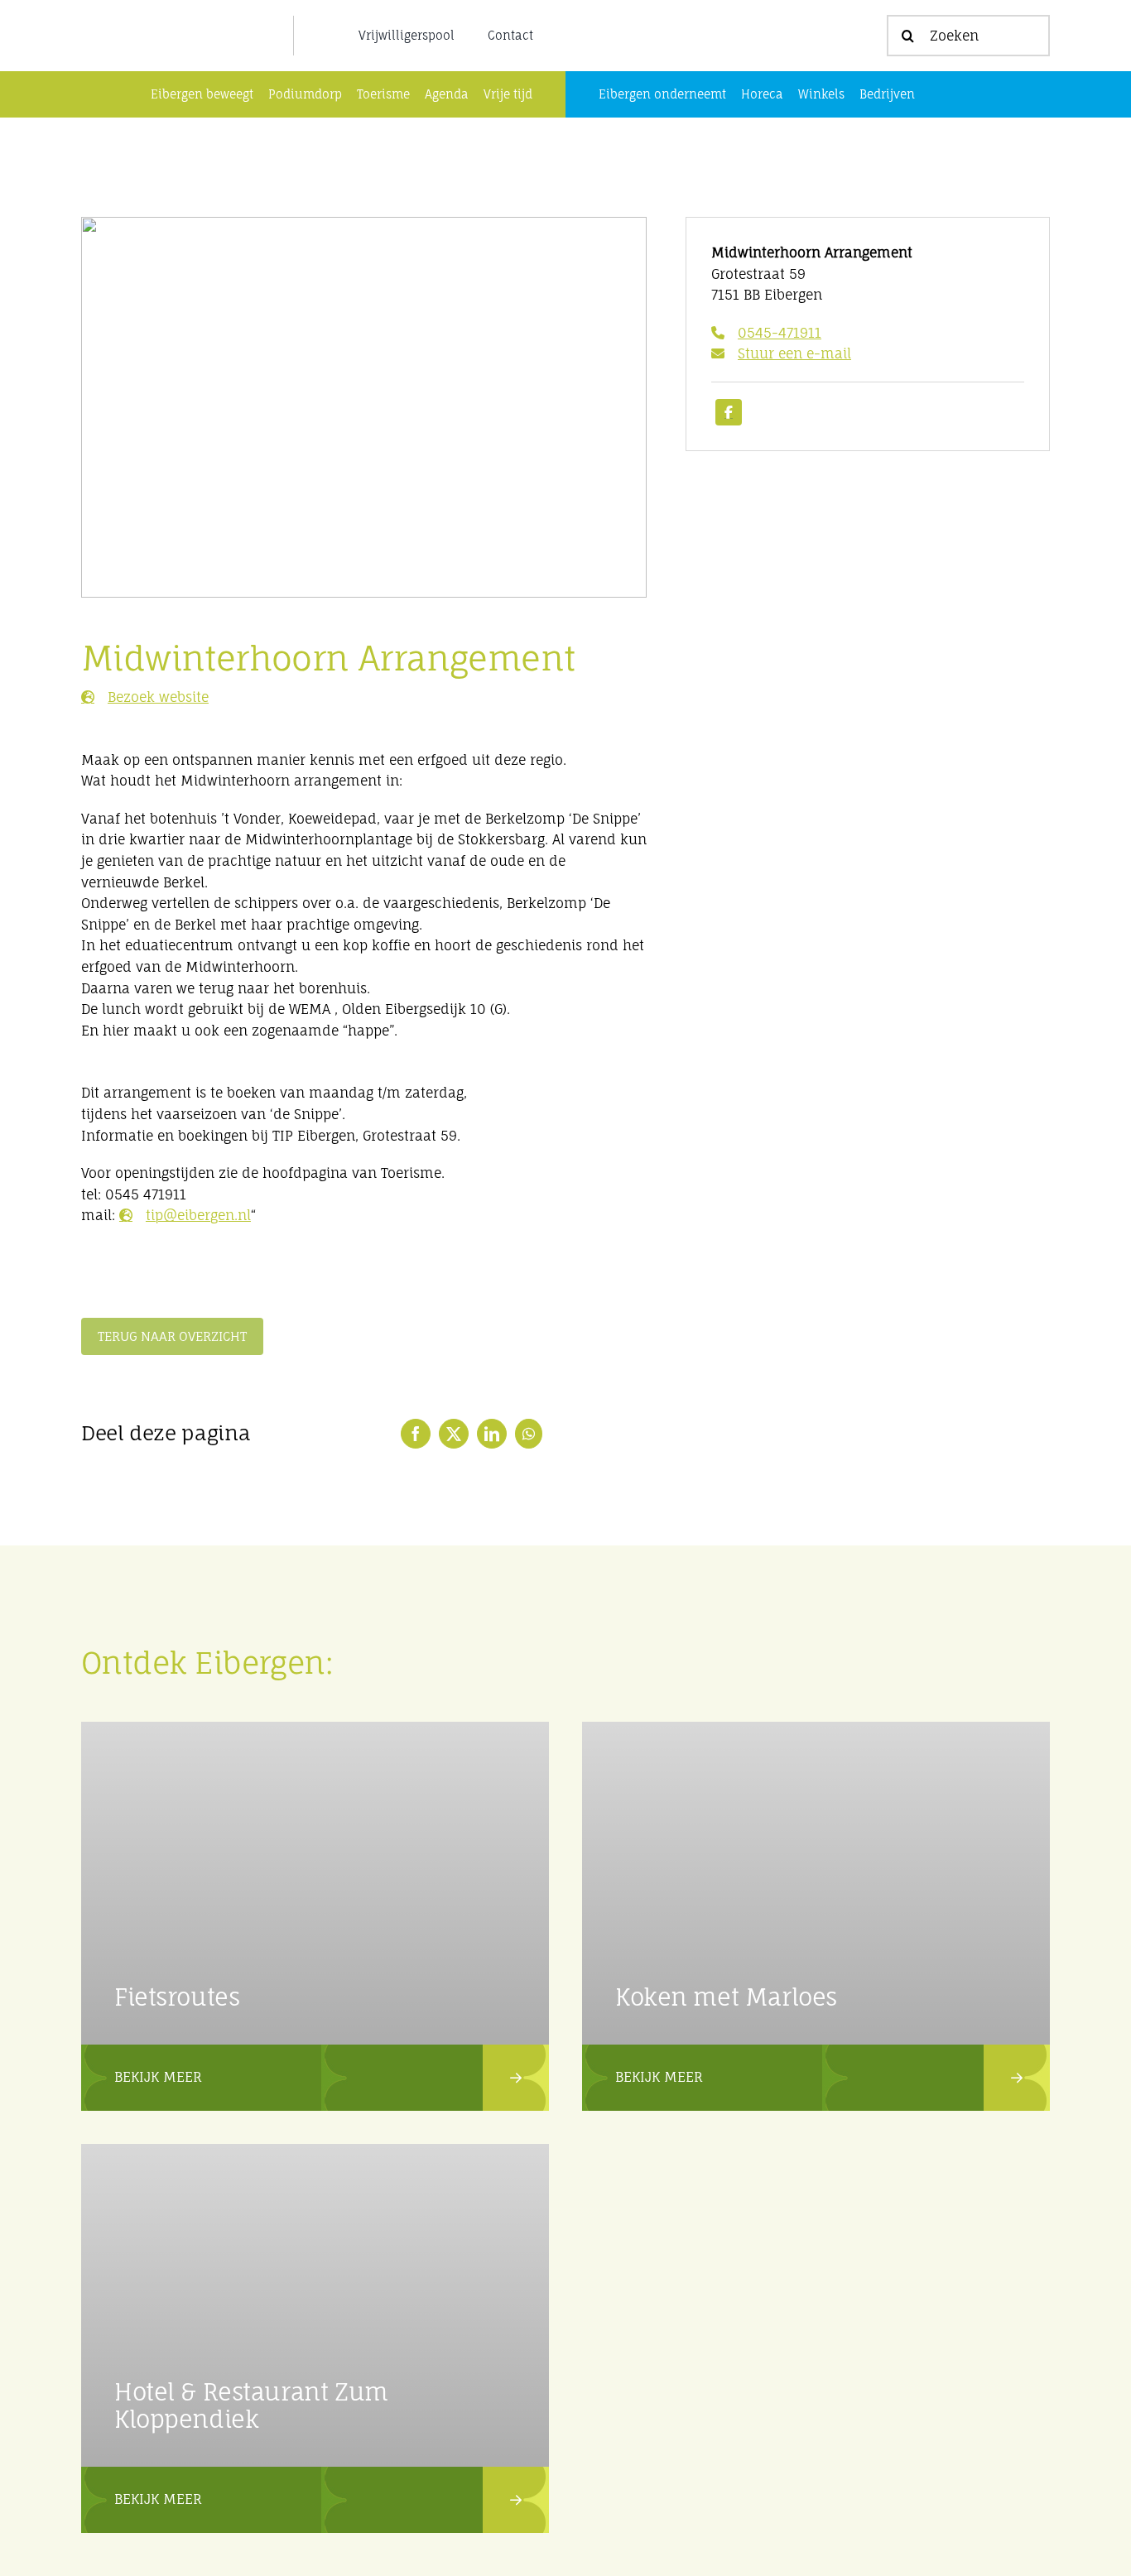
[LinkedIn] (492, 1434)
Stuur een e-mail (794, 353)
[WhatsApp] (529, 1434)
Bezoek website (158, 697)
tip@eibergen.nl (198, 1215)
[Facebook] (416, 1434)
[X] (454, 1434)
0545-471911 (780, 333)
